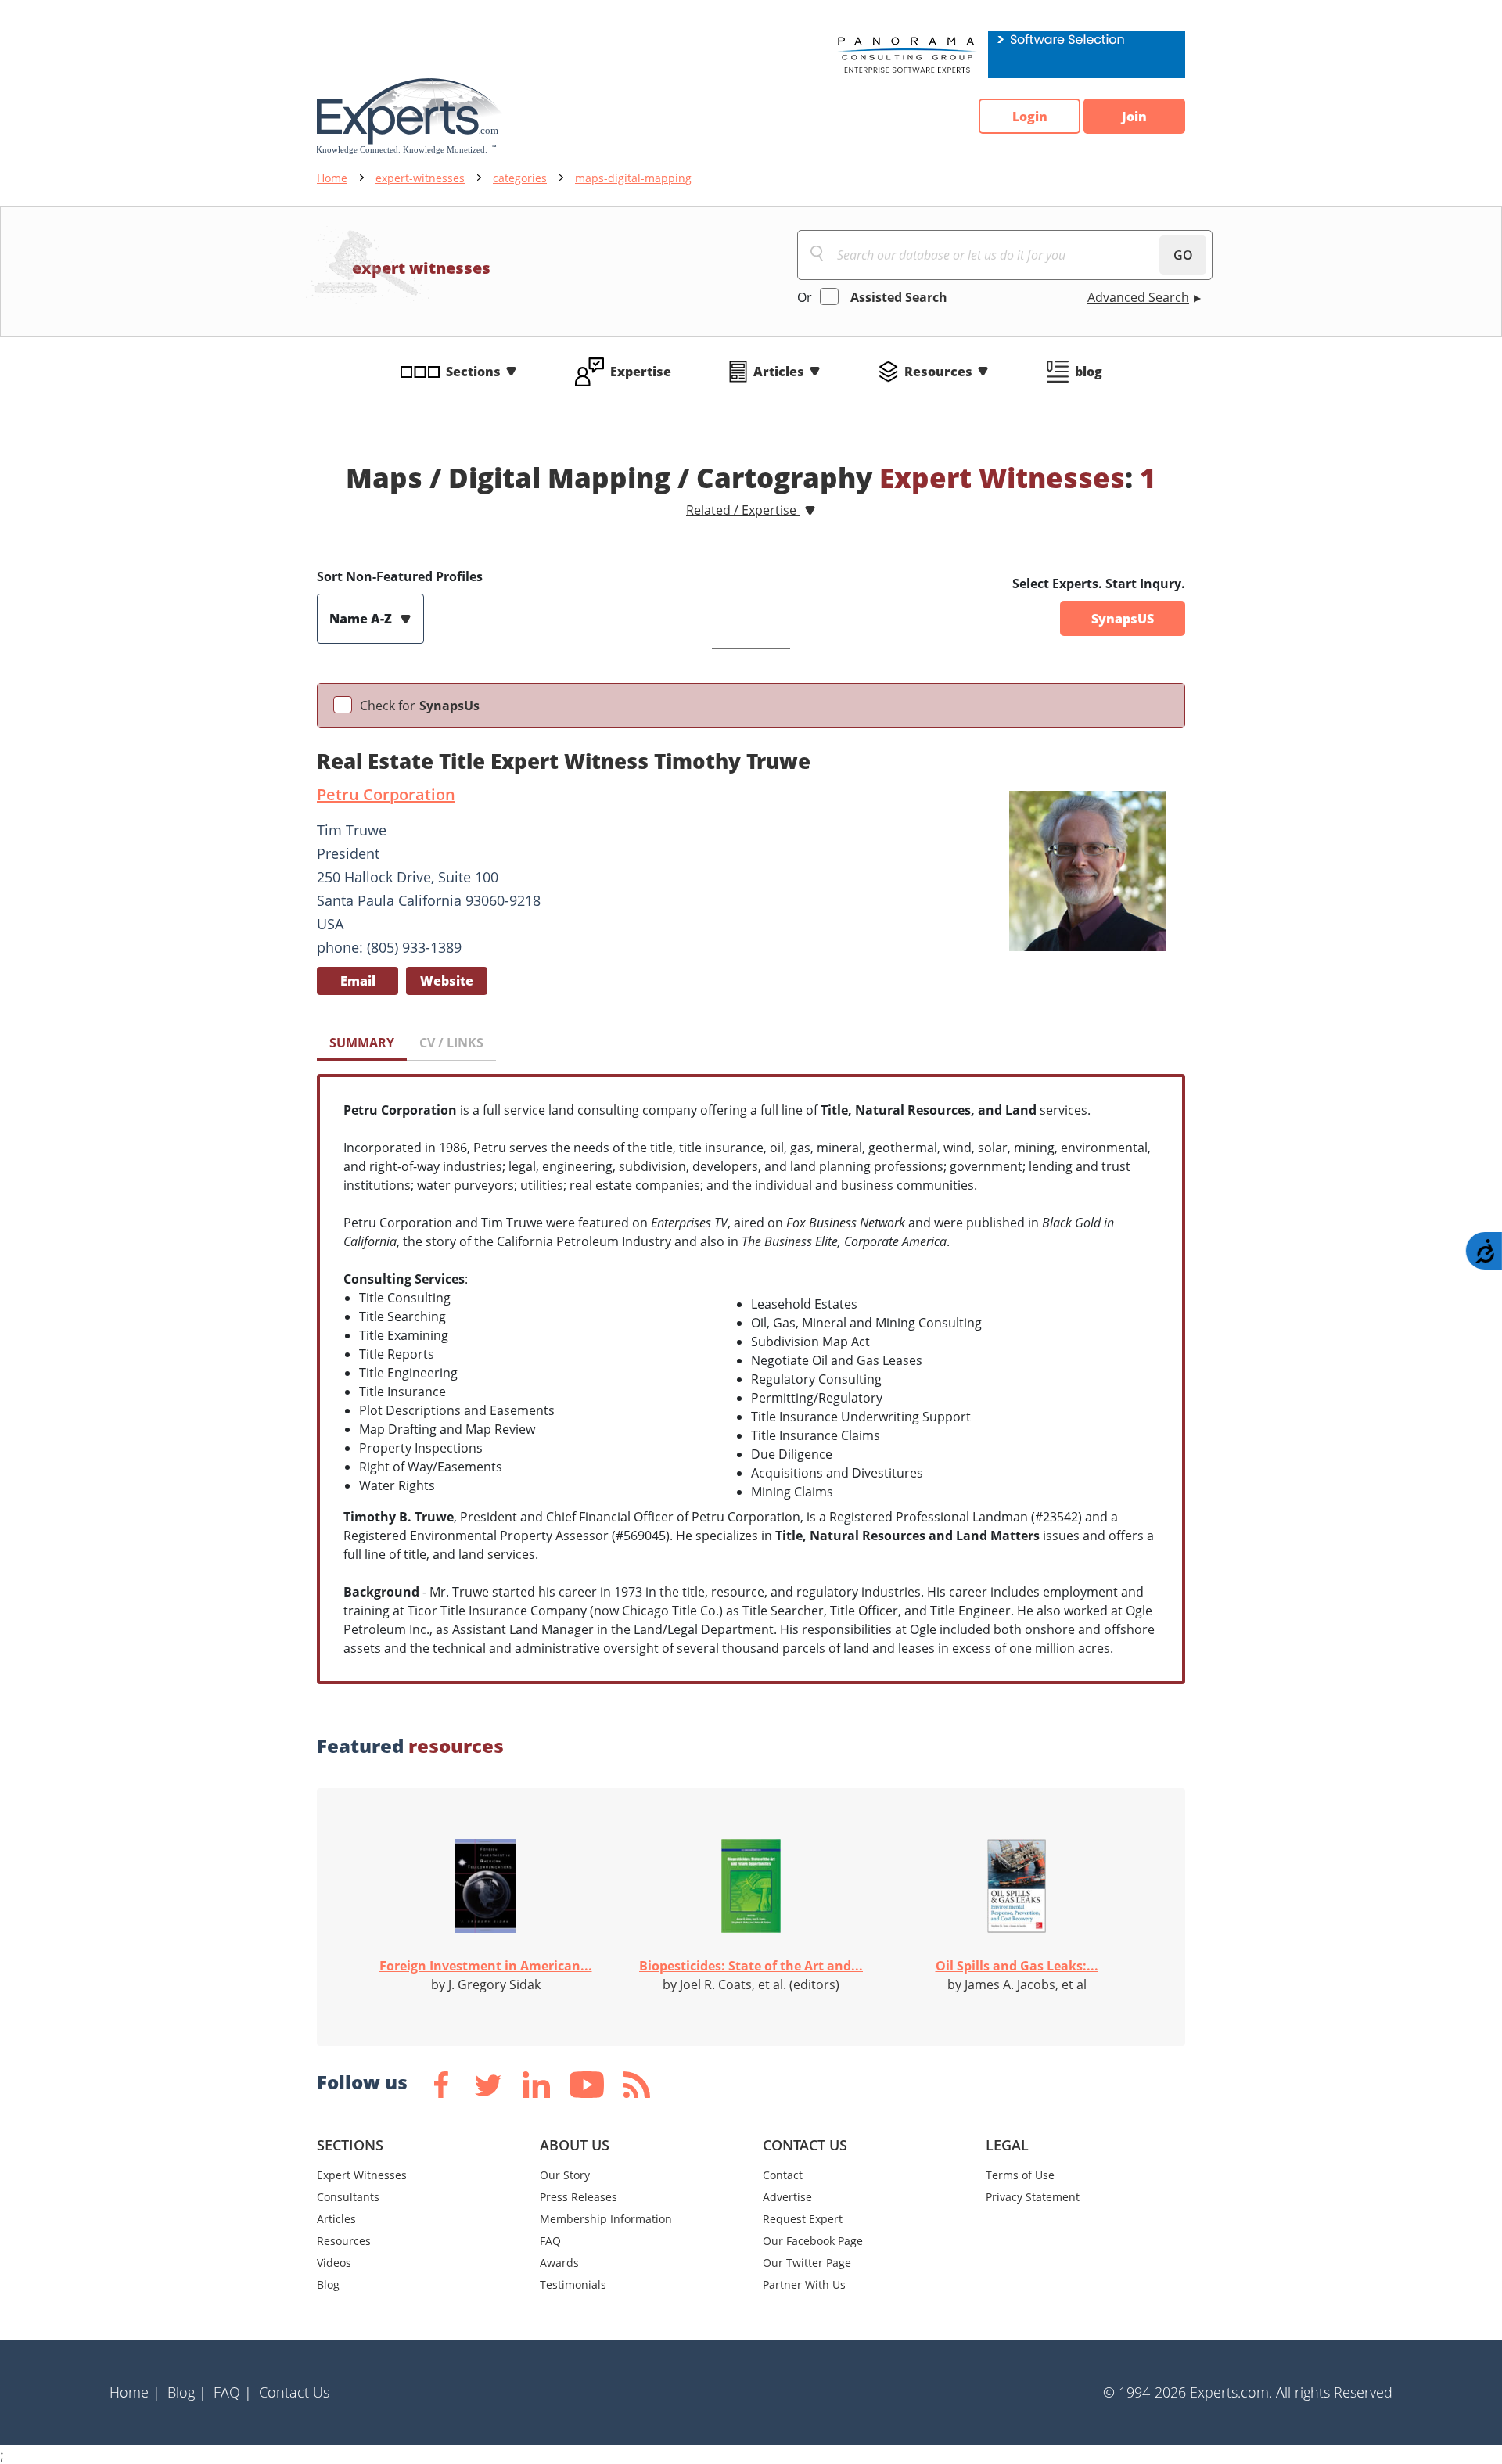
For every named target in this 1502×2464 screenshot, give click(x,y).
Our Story (565, 2175)
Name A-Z (362, 619)
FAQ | (233, 2392)
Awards (559, 2263)
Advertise (787, 2197)
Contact (783, 2175)
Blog (328, 2284)
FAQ (550, 2241)
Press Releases (579, 2197)
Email (358, 981)
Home (332, 178)
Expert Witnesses (362, 2175)
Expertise (641, 372)
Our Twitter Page (807, 2263)
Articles (779, 372)
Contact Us (294, 2392)
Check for (420, 706)
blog (1089, 372)
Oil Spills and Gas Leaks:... (1017, 1966)
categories (520, 178)
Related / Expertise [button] (743, 510)
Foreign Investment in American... (486, 1966)
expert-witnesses (420, 178)
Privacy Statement (1033, 2197)
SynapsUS (1123, 619)
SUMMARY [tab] (362, 1043)
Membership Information (606, 2219)
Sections (473, 372)
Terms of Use (1020, 2175)
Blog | (187, 2392)
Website (447, 981)
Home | (135, 2392)
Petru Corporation (386, 794)
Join (1134, 117)
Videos (334, 2263)
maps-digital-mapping (633, 178)
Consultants (348, 2197)
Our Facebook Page (813, 2241)
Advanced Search (1138, 297)
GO (1183, 255)
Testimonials (573, 2284)
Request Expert (803, 2219)
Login (1030, 117)
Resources (938, 372)
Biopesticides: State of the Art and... (751, 1966)
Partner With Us (804, 2284)
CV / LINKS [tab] (451, 1043)
